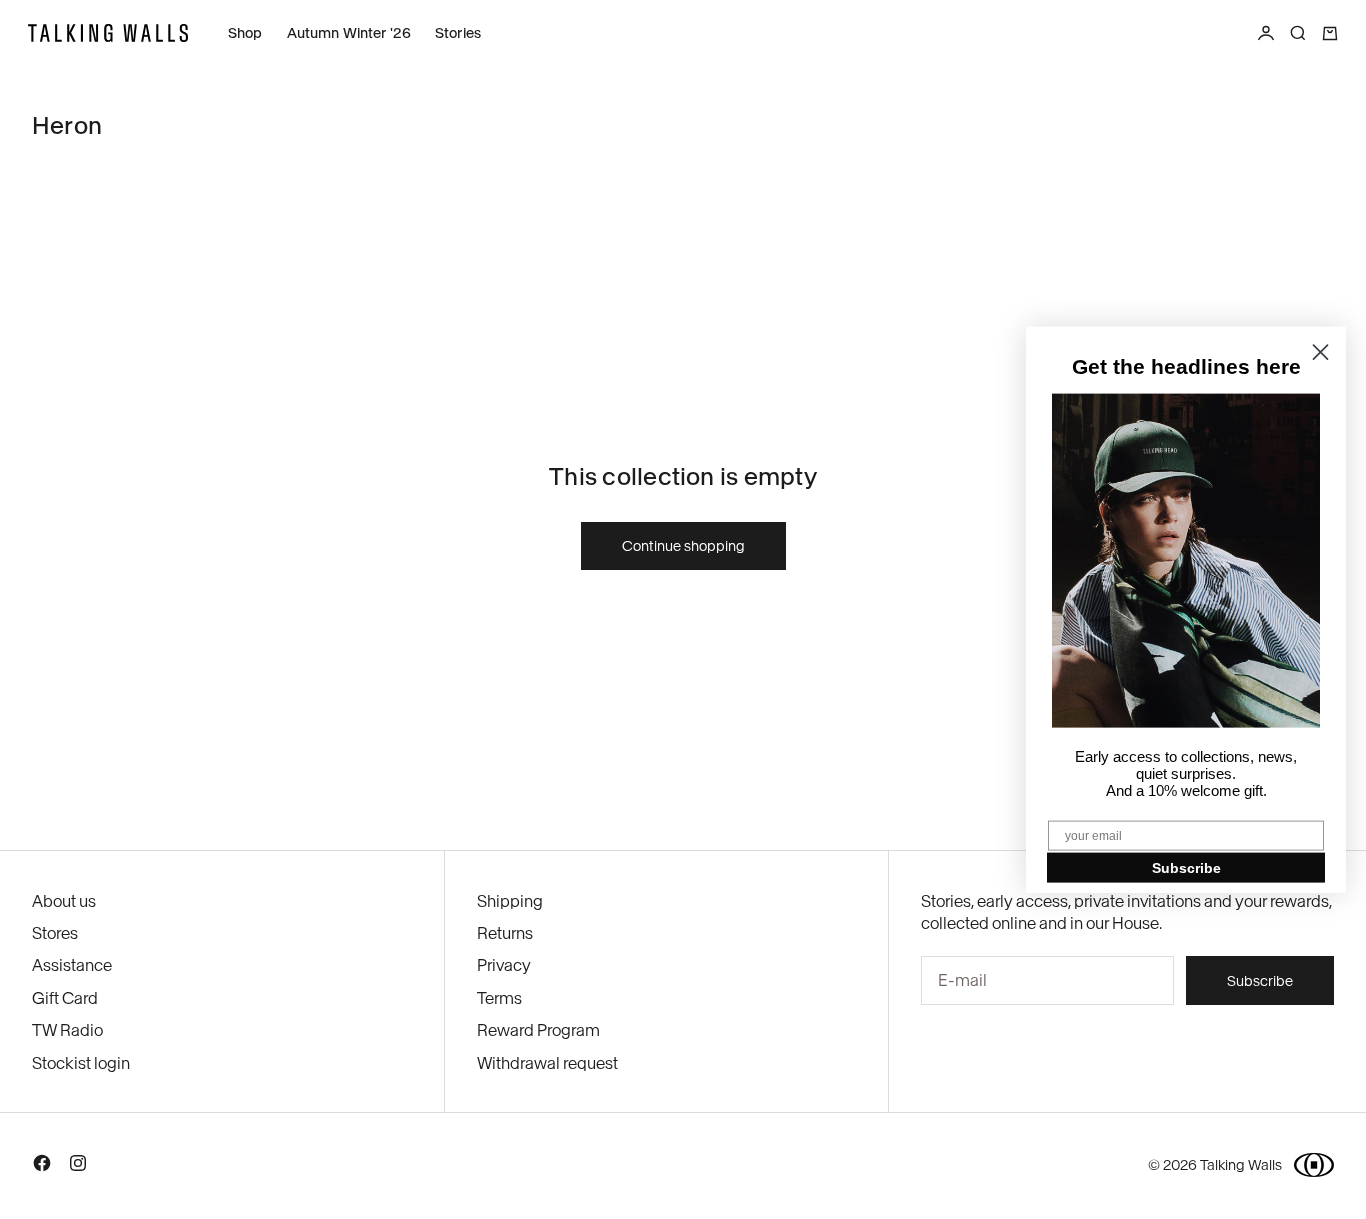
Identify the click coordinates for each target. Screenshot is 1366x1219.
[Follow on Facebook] (42, 1167)
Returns (505, 933)
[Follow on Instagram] (78, 1167)
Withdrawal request (547, 1063)
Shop (245, 33)
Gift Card (65, 998)
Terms (499, 998)
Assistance (72, 965)
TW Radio (67, 1030)
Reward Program (538, 1030)
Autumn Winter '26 (349, 33)
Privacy (504, 965)
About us (64, 901)
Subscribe (1186, 868)
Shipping (510, 901)
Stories (458, 33)
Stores (55, 933)
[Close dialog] (1320, 351)
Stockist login (81, 1063)
